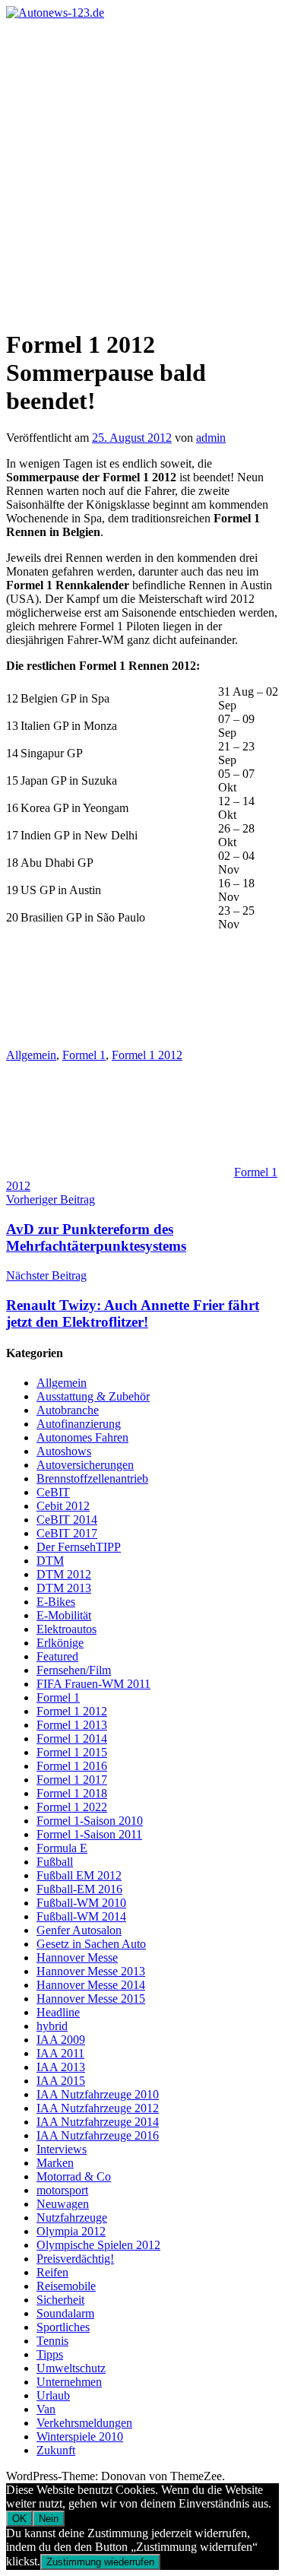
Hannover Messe (77, 1957)
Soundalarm (65, 2313)
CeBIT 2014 (67, 1520)
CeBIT (53, 1492)
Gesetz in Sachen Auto (91, 1944)
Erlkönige (60, 1643)
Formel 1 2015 (72, 1752)
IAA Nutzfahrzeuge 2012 (98, 2108)
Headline (58, 2012)
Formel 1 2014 (72, 1738)
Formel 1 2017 (72, 1780)
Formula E (62, 1848)
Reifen (52, 2272)
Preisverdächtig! (75, 2259)
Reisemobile (66, 2286)
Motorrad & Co (74, 2176)
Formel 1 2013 (72, 1725)
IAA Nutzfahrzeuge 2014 (98, 2122)
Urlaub (53, 2395)
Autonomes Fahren (82, 1437)
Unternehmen (69, 2382)
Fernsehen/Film (74, 1670)
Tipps (50, 2354)
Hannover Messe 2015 (91, 1999)
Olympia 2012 (71, 2231)
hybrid (52, 2026)
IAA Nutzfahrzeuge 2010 (98, 2094)
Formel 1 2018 (72, 1793)
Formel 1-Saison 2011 (89, 1834)
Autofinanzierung (79, 1424)
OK (19, 2519)
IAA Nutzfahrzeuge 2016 (98, 2135)
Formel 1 (84, 1055)
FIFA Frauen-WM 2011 (93, 1684)
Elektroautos (66, 1629)
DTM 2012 (64, 1574)
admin (211, 438)
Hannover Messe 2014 (91, 1985)
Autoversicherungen (85, 1465)
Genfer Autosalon (79, 1930)
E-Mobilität (64, 1615)
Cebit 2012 (63, 1506)
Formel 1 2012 (147, 1055)
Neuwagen (63, 2204)
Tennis (52, 2341)
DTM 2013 (64, 1588)
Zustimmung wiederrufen (100, 2562)
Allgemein (31, 1055)
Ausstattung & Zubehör (93, 1396)
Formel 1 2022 (72, 1807)
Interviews (62, 2149)
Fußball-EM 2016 (79, 1889)
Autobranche (68, 1410)
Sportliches (63, 2327)
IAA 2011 (60, 2053)
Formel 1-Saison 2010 (90, 1821)
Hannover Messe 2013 (91, 1971)
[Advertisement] (142, 170)
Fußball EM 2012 (79, 1875)
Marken (55, 2163)
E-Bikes (56, 1602)
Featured (57, 1656)
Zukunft (56, 2450)
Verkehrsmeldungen (84, 2423)
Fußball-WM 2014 (81, 1916)
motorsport (62, 2190)
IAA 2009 (61, 2040)
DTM (50, 1561)
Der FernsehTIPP (79, 1547)
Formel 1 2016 (72, 1766)
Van (46, 2409)
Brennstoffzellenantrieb (92, 1478)
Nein (49, 2519)
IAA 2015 (61, 2081)
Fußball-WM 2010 (81, 1903)
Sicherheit (60, 2300)
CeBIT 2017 (67, 1533)
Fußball (55, 1862)
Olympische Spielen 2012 (98, 2245)
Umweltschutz (71, 2368)
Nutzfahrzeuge (72, 2218)
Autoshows (64, 1451)
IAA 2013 (61, 2067)
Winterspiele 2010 (80, 2436)
